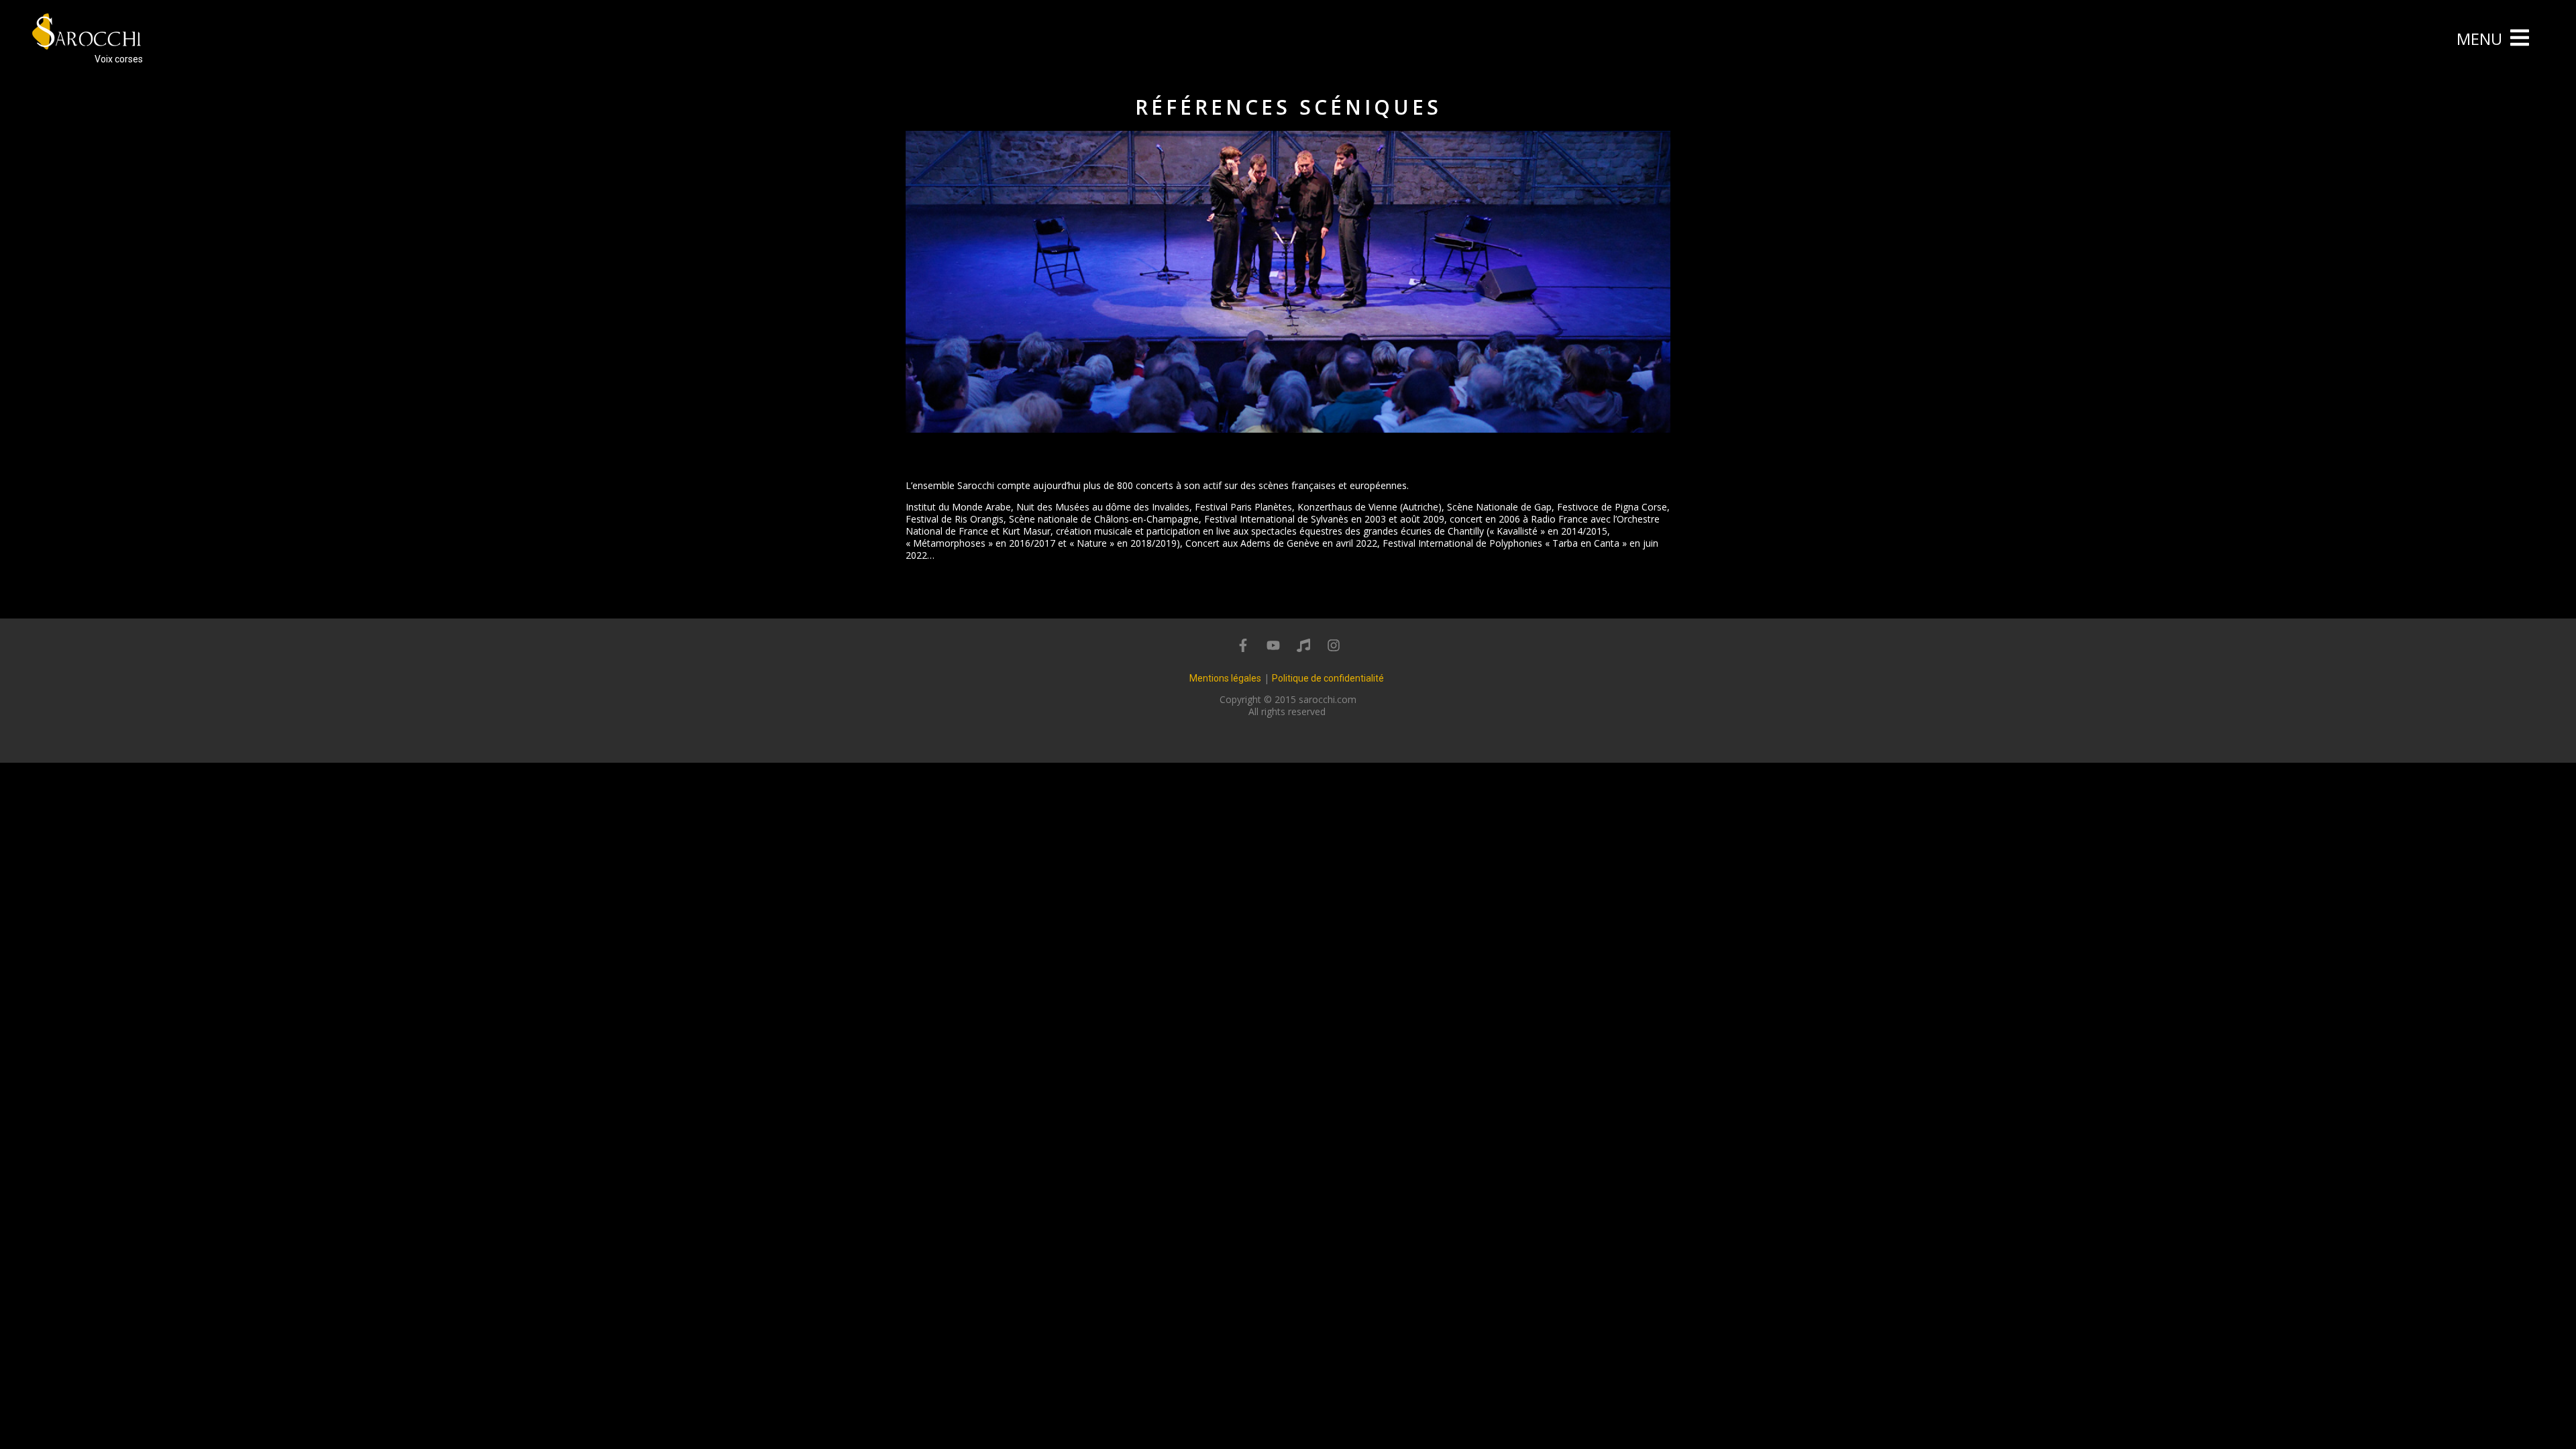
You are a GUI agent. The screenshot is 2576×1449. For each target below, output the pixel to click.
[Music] (1303, 645)
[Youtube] (1273, 645)
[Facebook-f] (1243, 645)
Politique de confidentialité (1328, 678)
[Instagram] (1334, 645)
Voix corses (119, 59)
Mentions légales (1225, 678)
